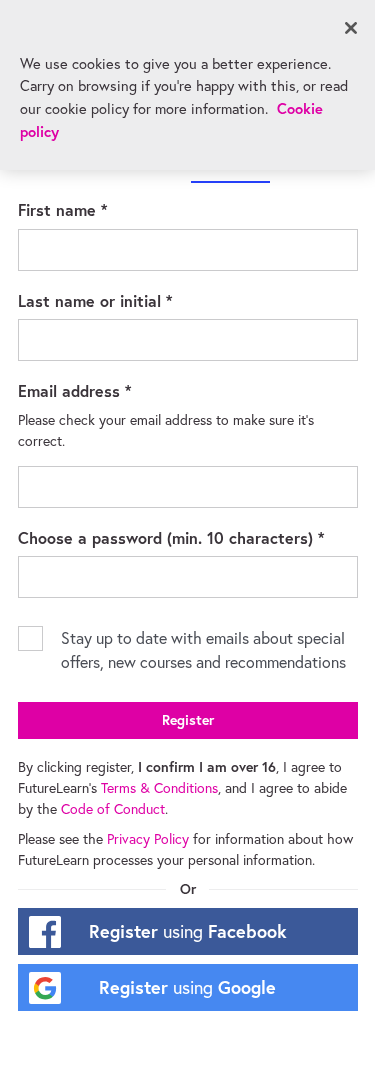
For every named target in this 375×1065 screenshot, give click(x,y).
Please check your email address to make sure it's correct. (168, 430)
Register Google (187, 987)
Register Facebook (188, 931)
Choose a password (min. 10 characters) (188, 537)
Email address (104, 390)
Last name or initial (124, 300)
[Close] (351, 28)
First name (92, 209)
